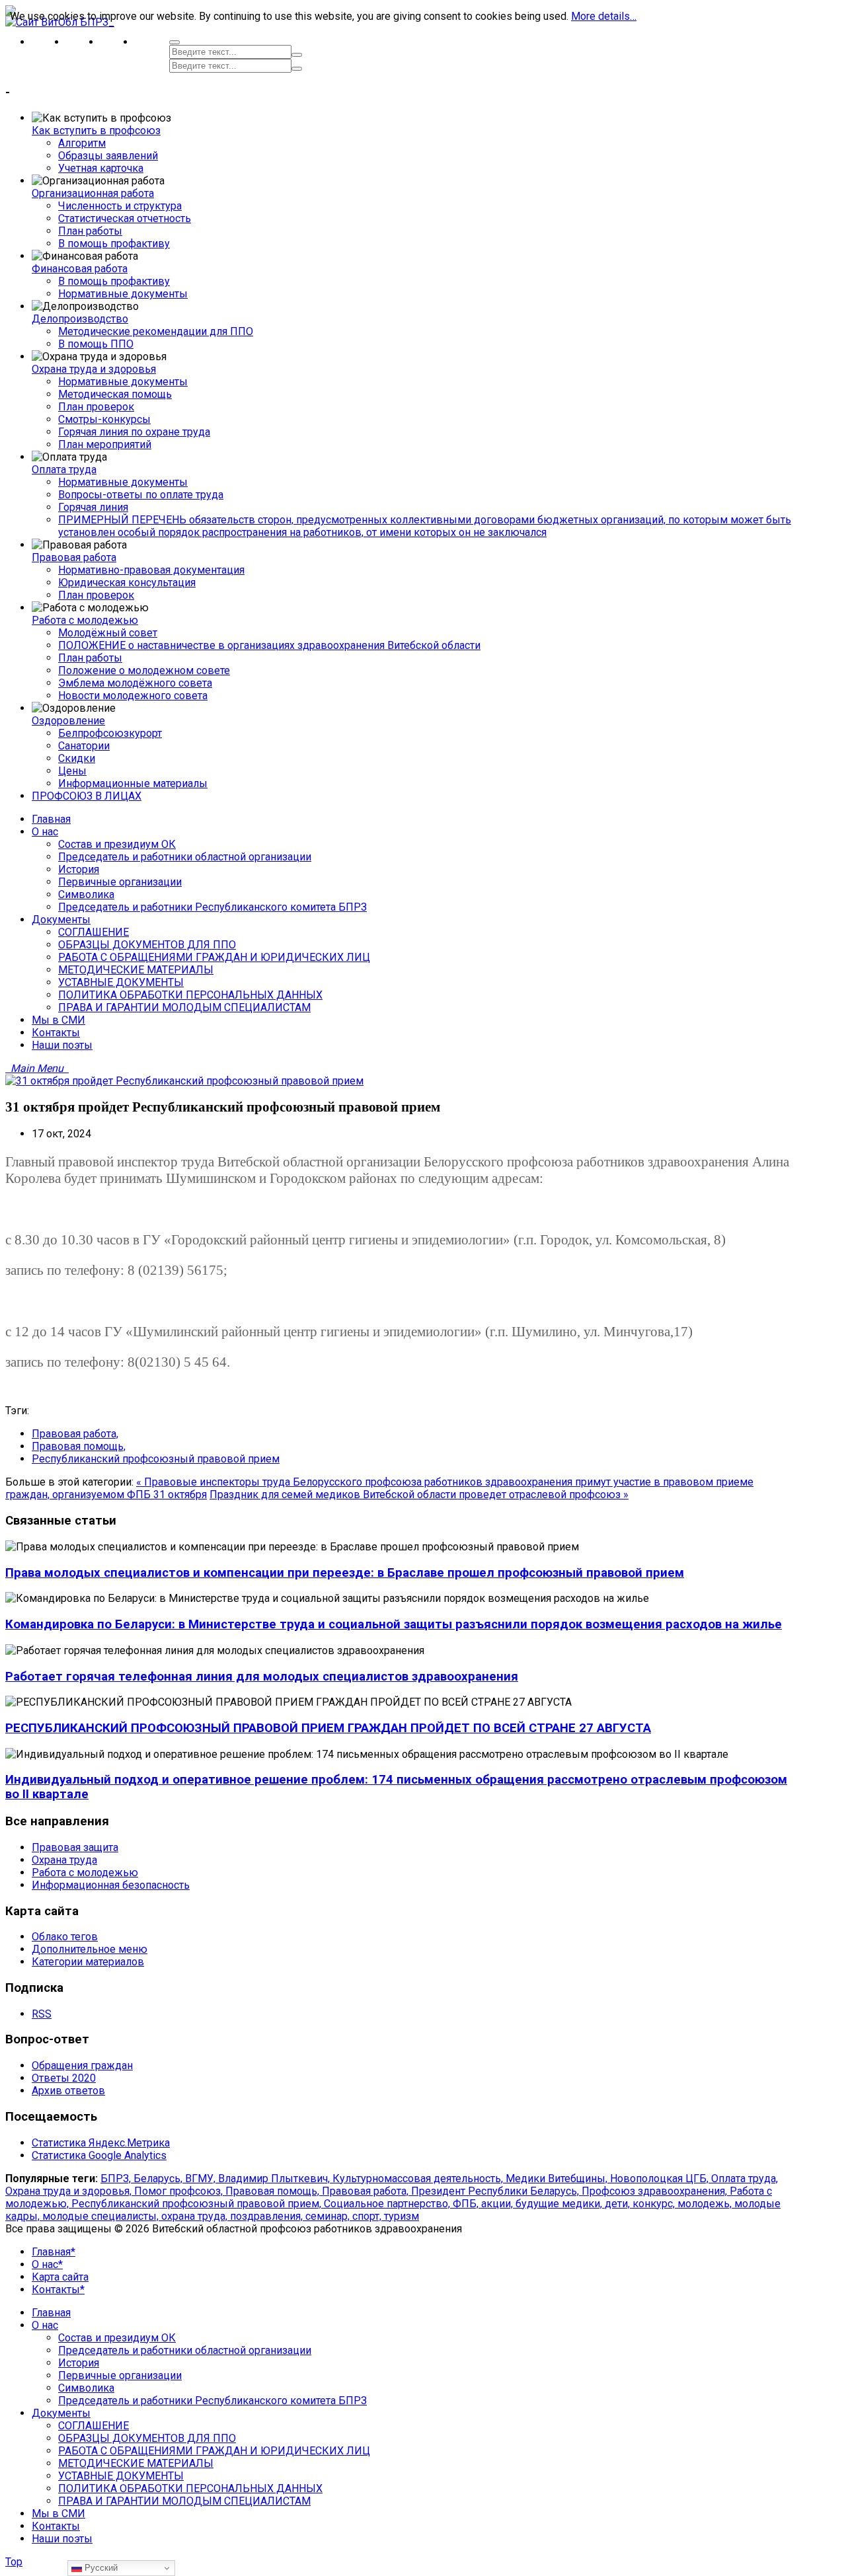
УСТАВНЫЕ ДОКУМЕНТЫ (121, 2476)
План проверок (96, 407)
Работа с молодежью (85, 620)
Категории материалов (88, 1962)
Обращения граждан (82, 2065)
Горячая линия (93, 507)
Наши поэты (62, 2539)
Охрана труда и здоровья (94, 369)
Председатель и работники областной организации (185, 2350)
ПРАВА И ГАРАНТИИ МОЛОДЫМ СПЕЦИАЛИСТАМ (184, 2501)
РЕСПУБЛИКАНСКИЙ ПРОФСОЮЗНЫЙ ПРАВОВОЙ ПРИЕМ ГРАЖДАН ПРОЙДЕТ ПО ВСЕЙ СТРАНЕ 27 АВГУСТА (328, 1728)
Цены (72, 771)
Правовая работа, (75, 1434)
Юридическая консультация (127, 583)
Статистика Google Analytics (99, 2155)
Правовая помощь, (79, 1446)
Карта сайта (60, 2277)
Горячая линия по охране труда (134, 432)
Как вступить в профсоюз (96, 131)
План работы (90, 231)
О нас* (47, 2264)
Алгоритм (82, 143)
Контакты (56, 2526)
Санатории (84, 746)
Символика (86, 2388)
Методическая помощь (115, 394)
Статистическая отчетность (125, 218)
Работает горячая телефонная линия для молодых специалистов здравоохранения (262, 1677)
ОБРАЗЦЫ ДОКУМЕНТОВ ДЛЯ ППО (147, 2438)
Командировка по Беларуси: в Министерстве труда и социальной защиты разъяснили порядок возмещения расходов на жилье (394, 1624)
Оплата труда (64, 470)
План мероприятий (105, 444)
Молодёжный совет (108, 633)
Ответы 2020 (64, 2078)
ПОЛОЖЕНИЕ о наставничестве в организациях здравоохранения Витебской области (269, 645)
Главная (51, 2313)
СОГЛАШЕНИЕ (94, 2426)
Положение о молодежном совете (144, 670)
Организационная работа (93, 193)
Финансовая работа (80, 269)
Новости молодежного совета (133, 696)
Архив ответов (68, 2091)
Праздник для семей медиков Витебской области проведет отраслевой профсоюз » (419, 1495)
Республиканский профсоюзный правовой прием (156, 1459)
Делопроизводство (80, 319)
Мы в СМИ (58, 2514)
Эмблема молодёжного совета (135, 683)
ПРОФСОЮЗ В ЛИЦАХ (87, 796)
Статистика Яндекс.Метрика (101, 2143)
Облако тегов (65, 1937)
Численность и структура (120, 206)
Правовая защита (75, 1847)
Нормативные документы (123, 294)
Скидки (77, 758)
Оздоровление (68, 721)
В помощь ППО (96, 344)
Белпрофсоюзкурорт (110, 733)
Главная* (54, 2252)
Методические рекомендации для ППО (156, 331)
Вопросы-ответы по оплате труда (141, 495)
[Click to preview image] (184, 1081)
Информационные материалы (133, 783)
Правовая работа (74, 557)
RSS (42, 2014)
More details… (604, 16)
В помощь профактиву (114, 244)
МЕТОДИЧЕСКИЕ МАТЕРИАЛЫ (136, 2463)
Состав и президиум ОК (117, 2338)
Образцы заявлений (108, 156)
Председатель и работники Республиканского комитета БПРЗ (212, 2401)
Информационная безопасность (111, 1885)
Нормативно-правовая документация (151, 570)
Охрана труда (64, 1860)
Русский (100, 2568)
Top (14, 2562)
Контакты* (58, 2290)
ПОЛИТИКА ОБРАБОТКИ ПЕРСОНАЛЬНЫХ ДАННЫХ (190, 2488)
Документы (61, 2413)
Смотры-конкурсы (104, 419)
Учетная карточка (101, 168)
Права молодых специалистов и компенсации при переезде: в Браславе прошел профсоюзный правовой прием (345, 1573)
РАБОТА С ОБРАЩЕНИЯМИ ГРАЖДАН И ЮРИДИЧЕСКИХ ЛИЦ (214, 2451)
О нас (45, 2325)
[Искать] (297, 55)
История (79, 2363)
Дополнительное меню (90, 1949)
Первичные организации (120, 2375)
